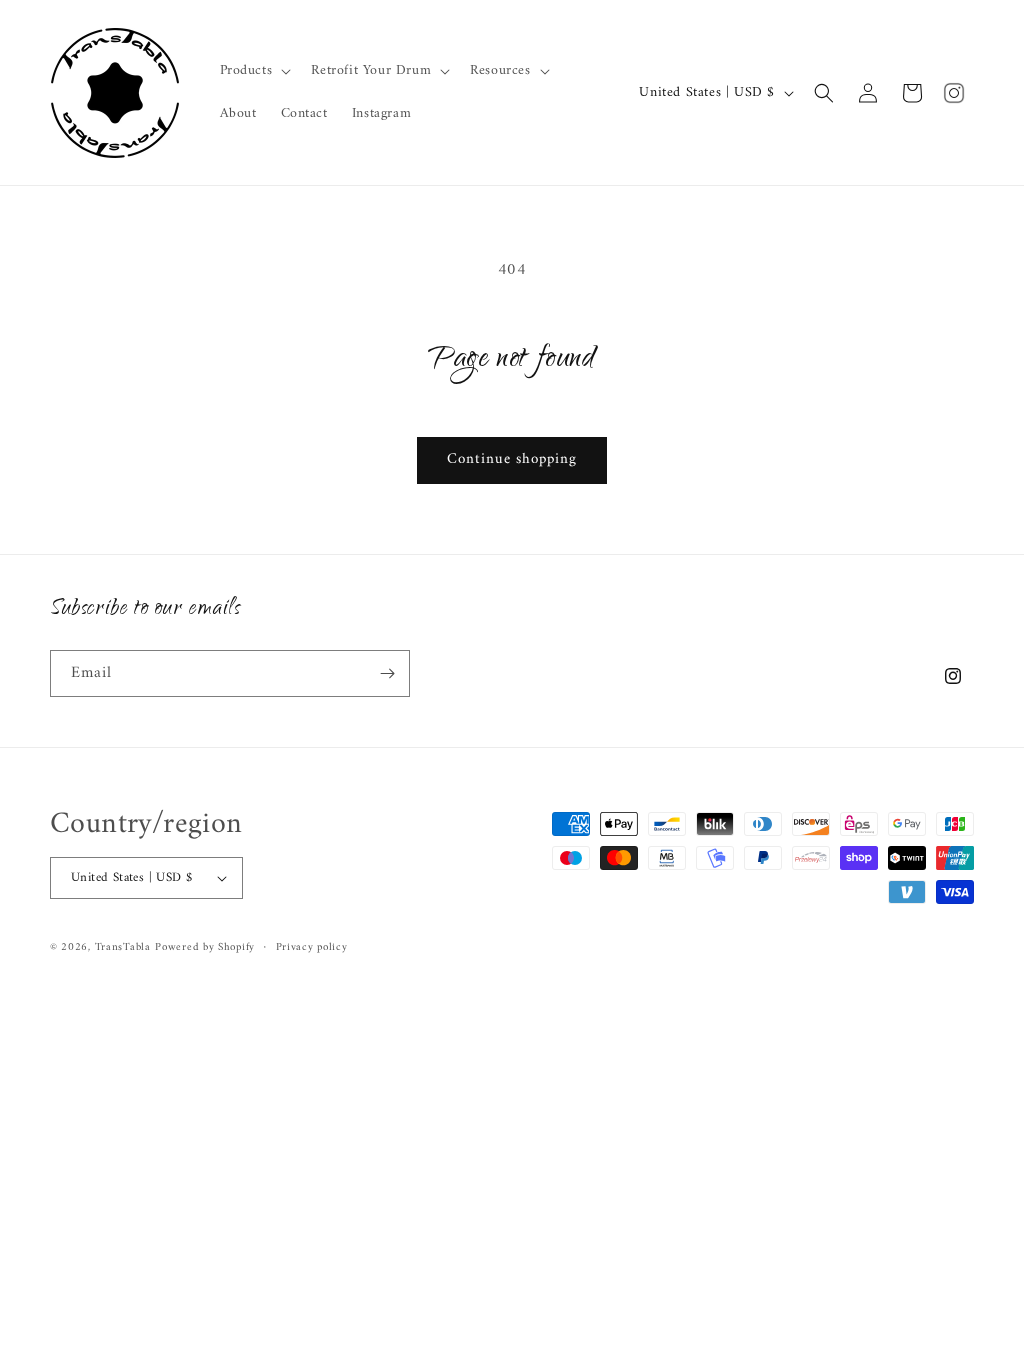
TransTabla (123, 947)
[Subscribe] (387, 673)
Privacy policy (312, 948)
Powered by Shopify (205, 947)
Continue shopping (512, 459)
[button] (254, 71)
